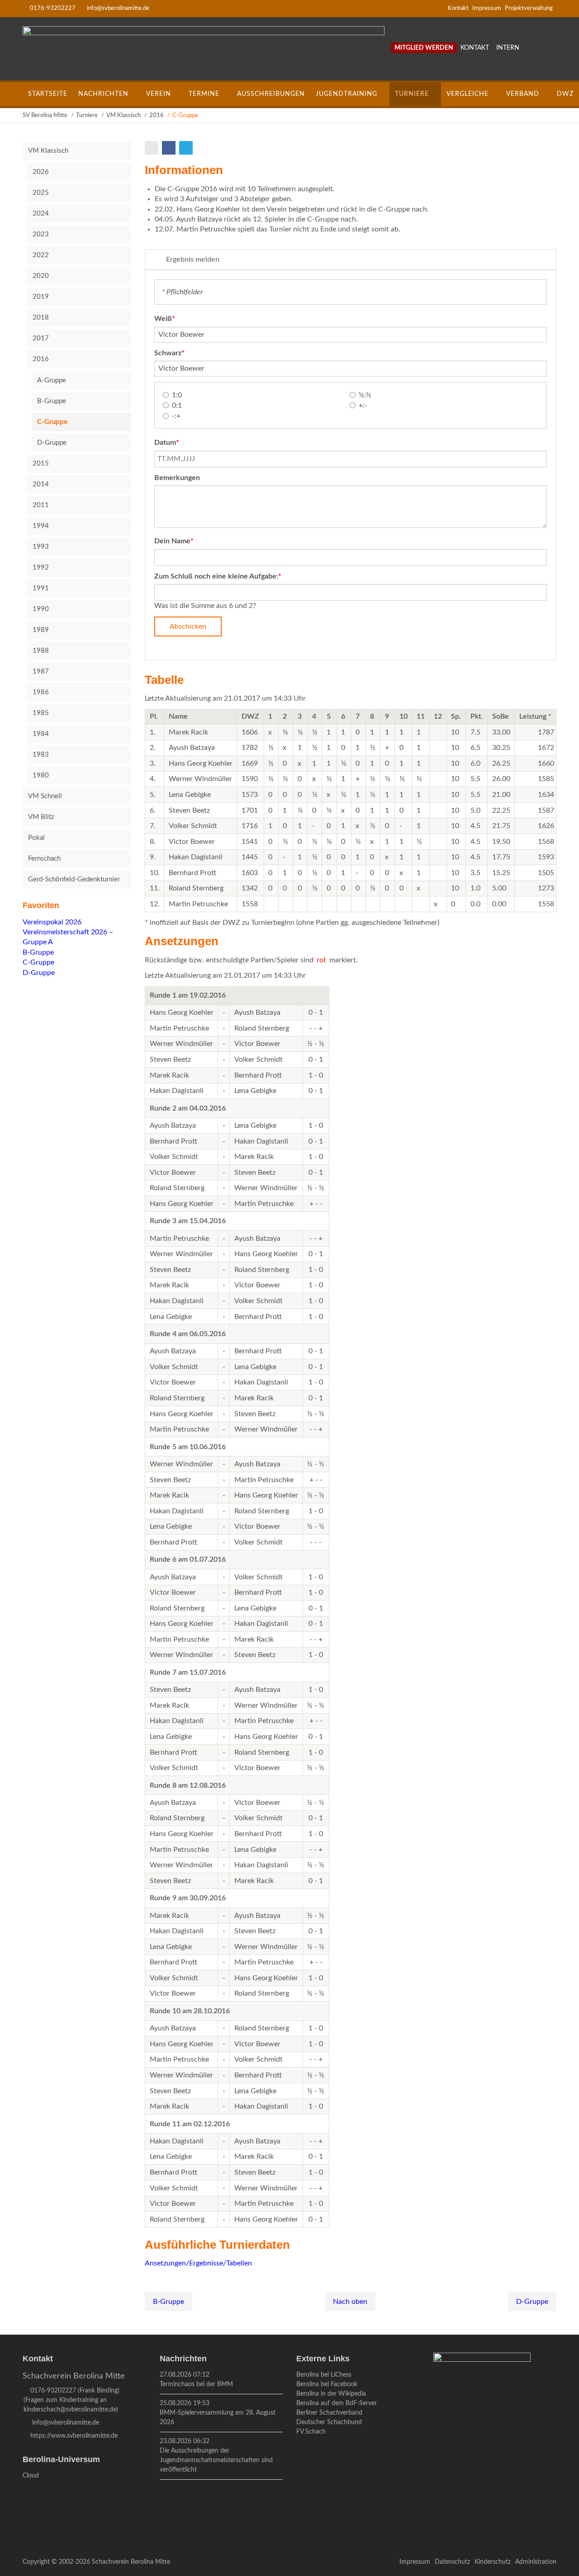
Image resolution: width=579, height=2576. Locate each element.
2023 (41, 234)
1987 (41, 671)
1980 (41, 775)
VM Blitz (41, 817)
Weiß (171, 318)
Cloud (31, 2476)
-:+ (176, 416)
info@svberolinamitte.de (118, 8)
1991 (41, 588)
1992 (41, 567)
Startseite (48, 94)
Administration (536, 2562)
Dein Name (174, 541)
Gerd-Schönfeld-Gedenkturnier (74, 879)
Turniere (412, 94)
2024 (41, 214)
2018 (41, 318)
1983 (41, 755)
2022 (41, 255)
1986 (41, 692)
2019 (41, 297)
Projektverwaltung (529, 8)
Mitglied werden (424, 48)
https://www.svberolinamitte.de (74, 2436)
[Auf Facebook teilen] (170, 148)
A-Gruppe (52, 380)
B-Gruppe (168, 2302)
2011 (41, 505)
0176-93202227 (53, 8)
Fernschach (44, 859)
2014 (41, 484)
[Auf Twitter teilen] (187, 148)
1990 (41, 609)
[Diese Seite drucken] (152, 148)
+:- (363, 405)
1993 (41, 547)
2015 (41, 464)
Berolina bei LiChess (324, 2375)
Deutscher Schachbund (329, 2422)
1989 (41, 630)
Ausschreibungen (271, 94)
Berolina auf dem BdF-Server (337, 2403)
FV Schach (311, 2432)
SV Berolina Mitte (45, 115)
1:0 (177, 395)
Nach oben (350, 2302)
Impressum (487, 8)
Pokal (36, 838)
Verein (159, 94)
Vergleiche (467, 94)
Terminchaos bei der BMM (196, 2384)
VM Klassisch (123, 115)
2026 (41, 172)
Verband (523, 94)
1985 (41, 713)
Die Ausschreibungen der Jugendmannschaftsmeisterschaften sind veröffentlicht (216, 2460)
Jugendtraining (346, 94)
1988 (41, 651)
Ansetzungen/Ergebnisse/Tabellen (198, 2263)
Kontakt (458, 8)
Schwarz (171, 353)
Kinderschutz (493, 2562)
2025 (41, 193)
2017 (41, 338)
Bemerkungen (177, 478)
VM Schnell (45, 796)
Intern (508, 48)
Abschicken (188, 626)
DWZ (565, 94)
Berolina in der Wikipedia (331, 2394)
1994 (41, 526)
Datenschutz (452, 2562)
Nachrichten (103, 94)
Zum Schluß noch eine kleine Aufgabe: (218, 576)
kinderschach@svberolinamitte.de (70, 2410)
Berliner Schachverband (329, 2413)
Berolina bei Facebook (327, 2384)
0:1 (177, 405)
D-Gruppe (532, 2302)
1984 (41, 734)
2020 (41, 276)
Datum (171, 442)
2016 (157, 115)
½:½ (365, 395)
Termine (204, 94)
